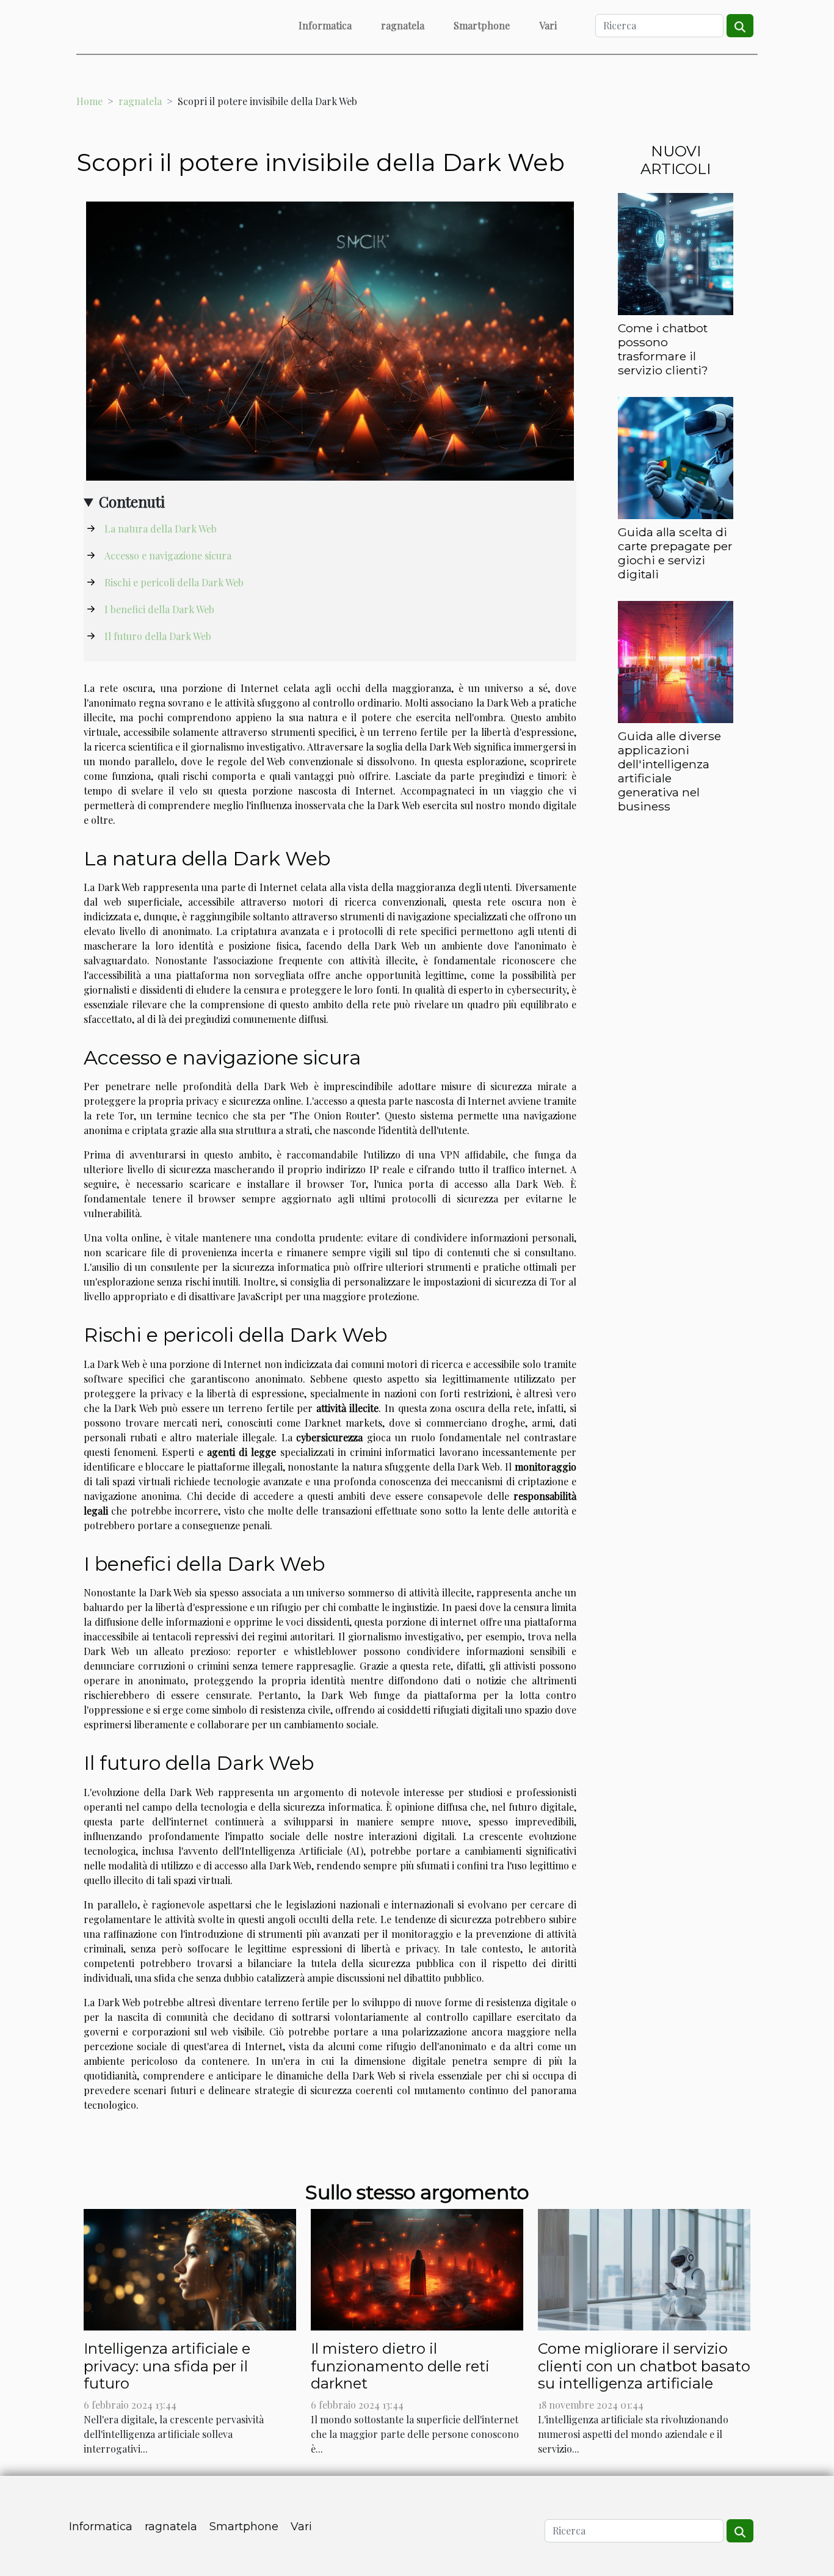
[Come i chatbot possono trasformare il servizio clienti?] (676, 253)
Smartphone (482, 25)
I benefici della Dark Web (159, 609)
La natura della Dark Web (161, 529)
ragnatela (403, 25)
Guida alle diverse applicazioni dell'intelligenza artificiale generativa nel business (669, 771)
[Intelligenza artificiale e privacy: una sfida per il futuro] (190, 2268)
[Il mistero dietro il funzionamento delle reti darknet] (417, 2268)
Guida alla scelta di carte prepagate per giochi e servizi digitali (675, 553)
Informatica (325, 25)
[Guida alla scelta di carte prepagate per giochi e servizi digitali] (676, 457)
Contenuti (132, 501)
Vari (548, 25)
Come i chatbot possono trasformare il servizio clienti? (663, 349)
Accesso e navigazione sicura (168, 555)
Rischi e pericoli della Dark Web (174, 582)
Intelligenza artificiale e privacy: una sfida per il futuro (167, 2366)
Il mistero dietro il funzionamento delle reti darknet (400, 2366)
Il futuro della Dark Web (158, 636)
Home (89, 101)
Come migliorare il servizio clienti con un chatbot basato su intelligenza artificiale (644, 2366)
